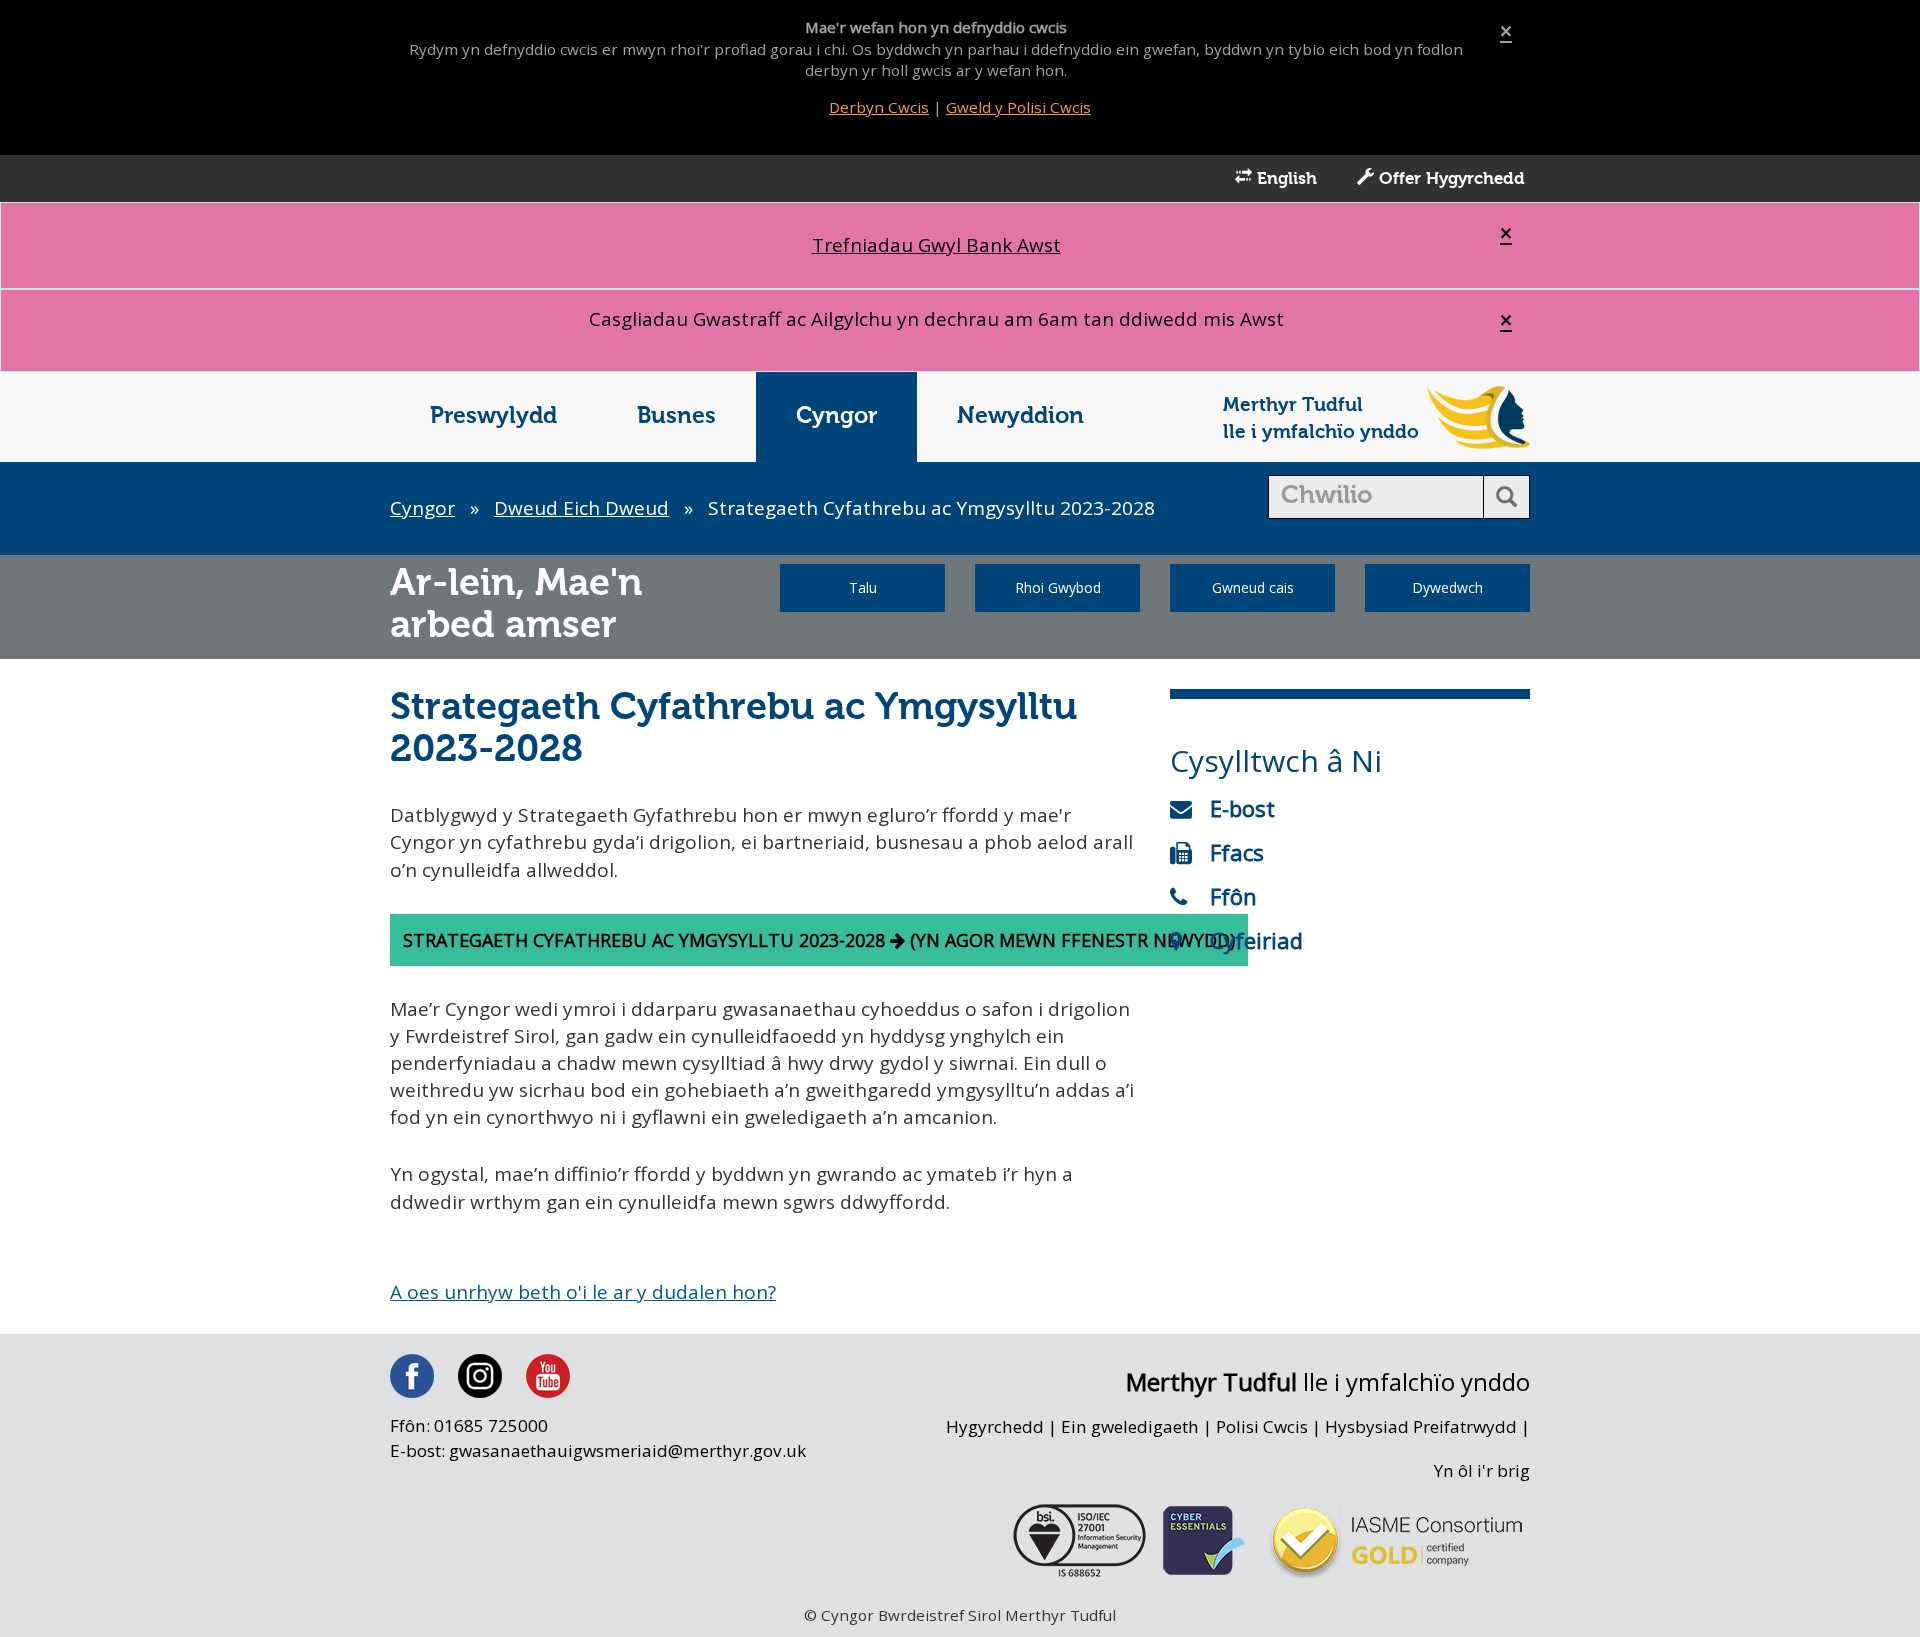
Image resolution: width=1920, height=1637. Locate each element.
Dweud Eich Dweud (581, 508)
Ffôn (1233, 896)
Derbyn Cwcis (879, 107)
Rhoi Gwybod (1058, 587)
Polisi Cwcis (1262, 1426)
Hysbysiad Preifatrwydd (1421, 1426)
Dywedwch (1447, 587)
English (1284, 179)
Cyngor (836, 416)
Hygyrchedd (995, 1426)
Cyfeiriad (1256, 940)
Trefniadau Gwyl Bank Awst (936, 245)
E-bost (1242, 808)
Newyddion (1020, 416)
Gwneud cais (1253, 587)
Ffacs (1237, 852)
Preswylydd (493, 416)
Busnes (676, 416)
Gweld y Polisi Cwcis (1018, 107)
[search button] (1506, 497)
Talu (863, 587)
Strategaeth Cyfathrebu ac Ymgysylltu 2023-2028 (646, 940)
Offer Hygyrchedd (1449, 179)
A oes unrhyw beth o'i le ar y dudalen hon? (583, 1292)
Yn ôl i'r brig (1482, 1470)
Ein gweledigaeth (1130, 1426)
